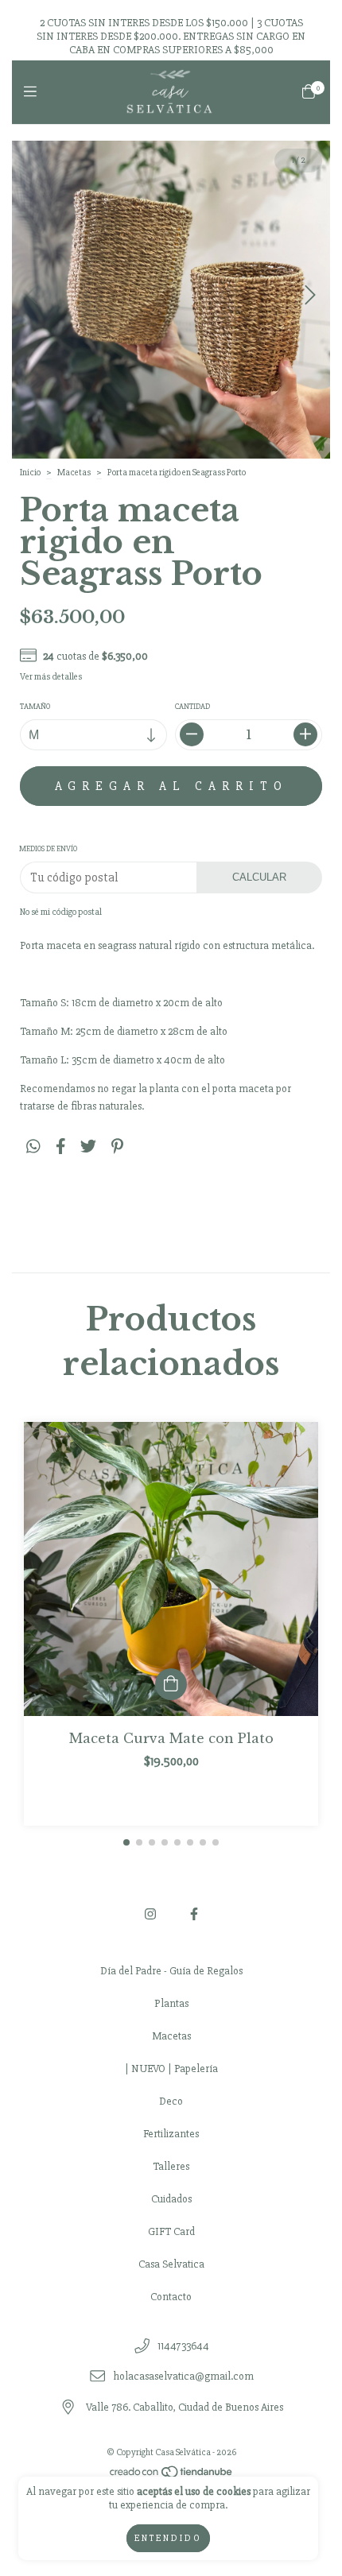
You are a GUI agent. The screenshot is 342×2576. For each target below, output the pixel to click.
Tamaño (35, 707)
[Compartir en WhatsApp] (33, 1147)
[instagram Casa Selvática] (150, 1915)
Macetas (74, 473)
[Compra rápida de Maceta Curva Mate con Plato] (171, 1684)
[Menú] (34, 92)
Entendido (168, 2538)
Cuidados (171, 2199)
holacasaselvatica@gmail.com (184, 2377)
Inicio (30, 473)
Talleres (171, 2166)
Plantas (171, 2003)
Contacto (171, 2297)
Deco (171, 2101)
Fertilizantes (171, 2134)
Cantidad (192, 707)
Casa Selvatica (171, 2264)
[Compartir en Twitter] (88, 1147)
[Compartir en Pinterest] (117, 1147)
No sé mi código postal (61, 912)
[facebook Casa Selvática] (194, 1915)
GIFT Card (171, 2231)
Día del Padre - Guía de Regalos (171, 1971)
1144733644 (183, 2346)
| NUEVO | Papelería (171, 2069)
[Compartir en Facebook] (61, 1147)
